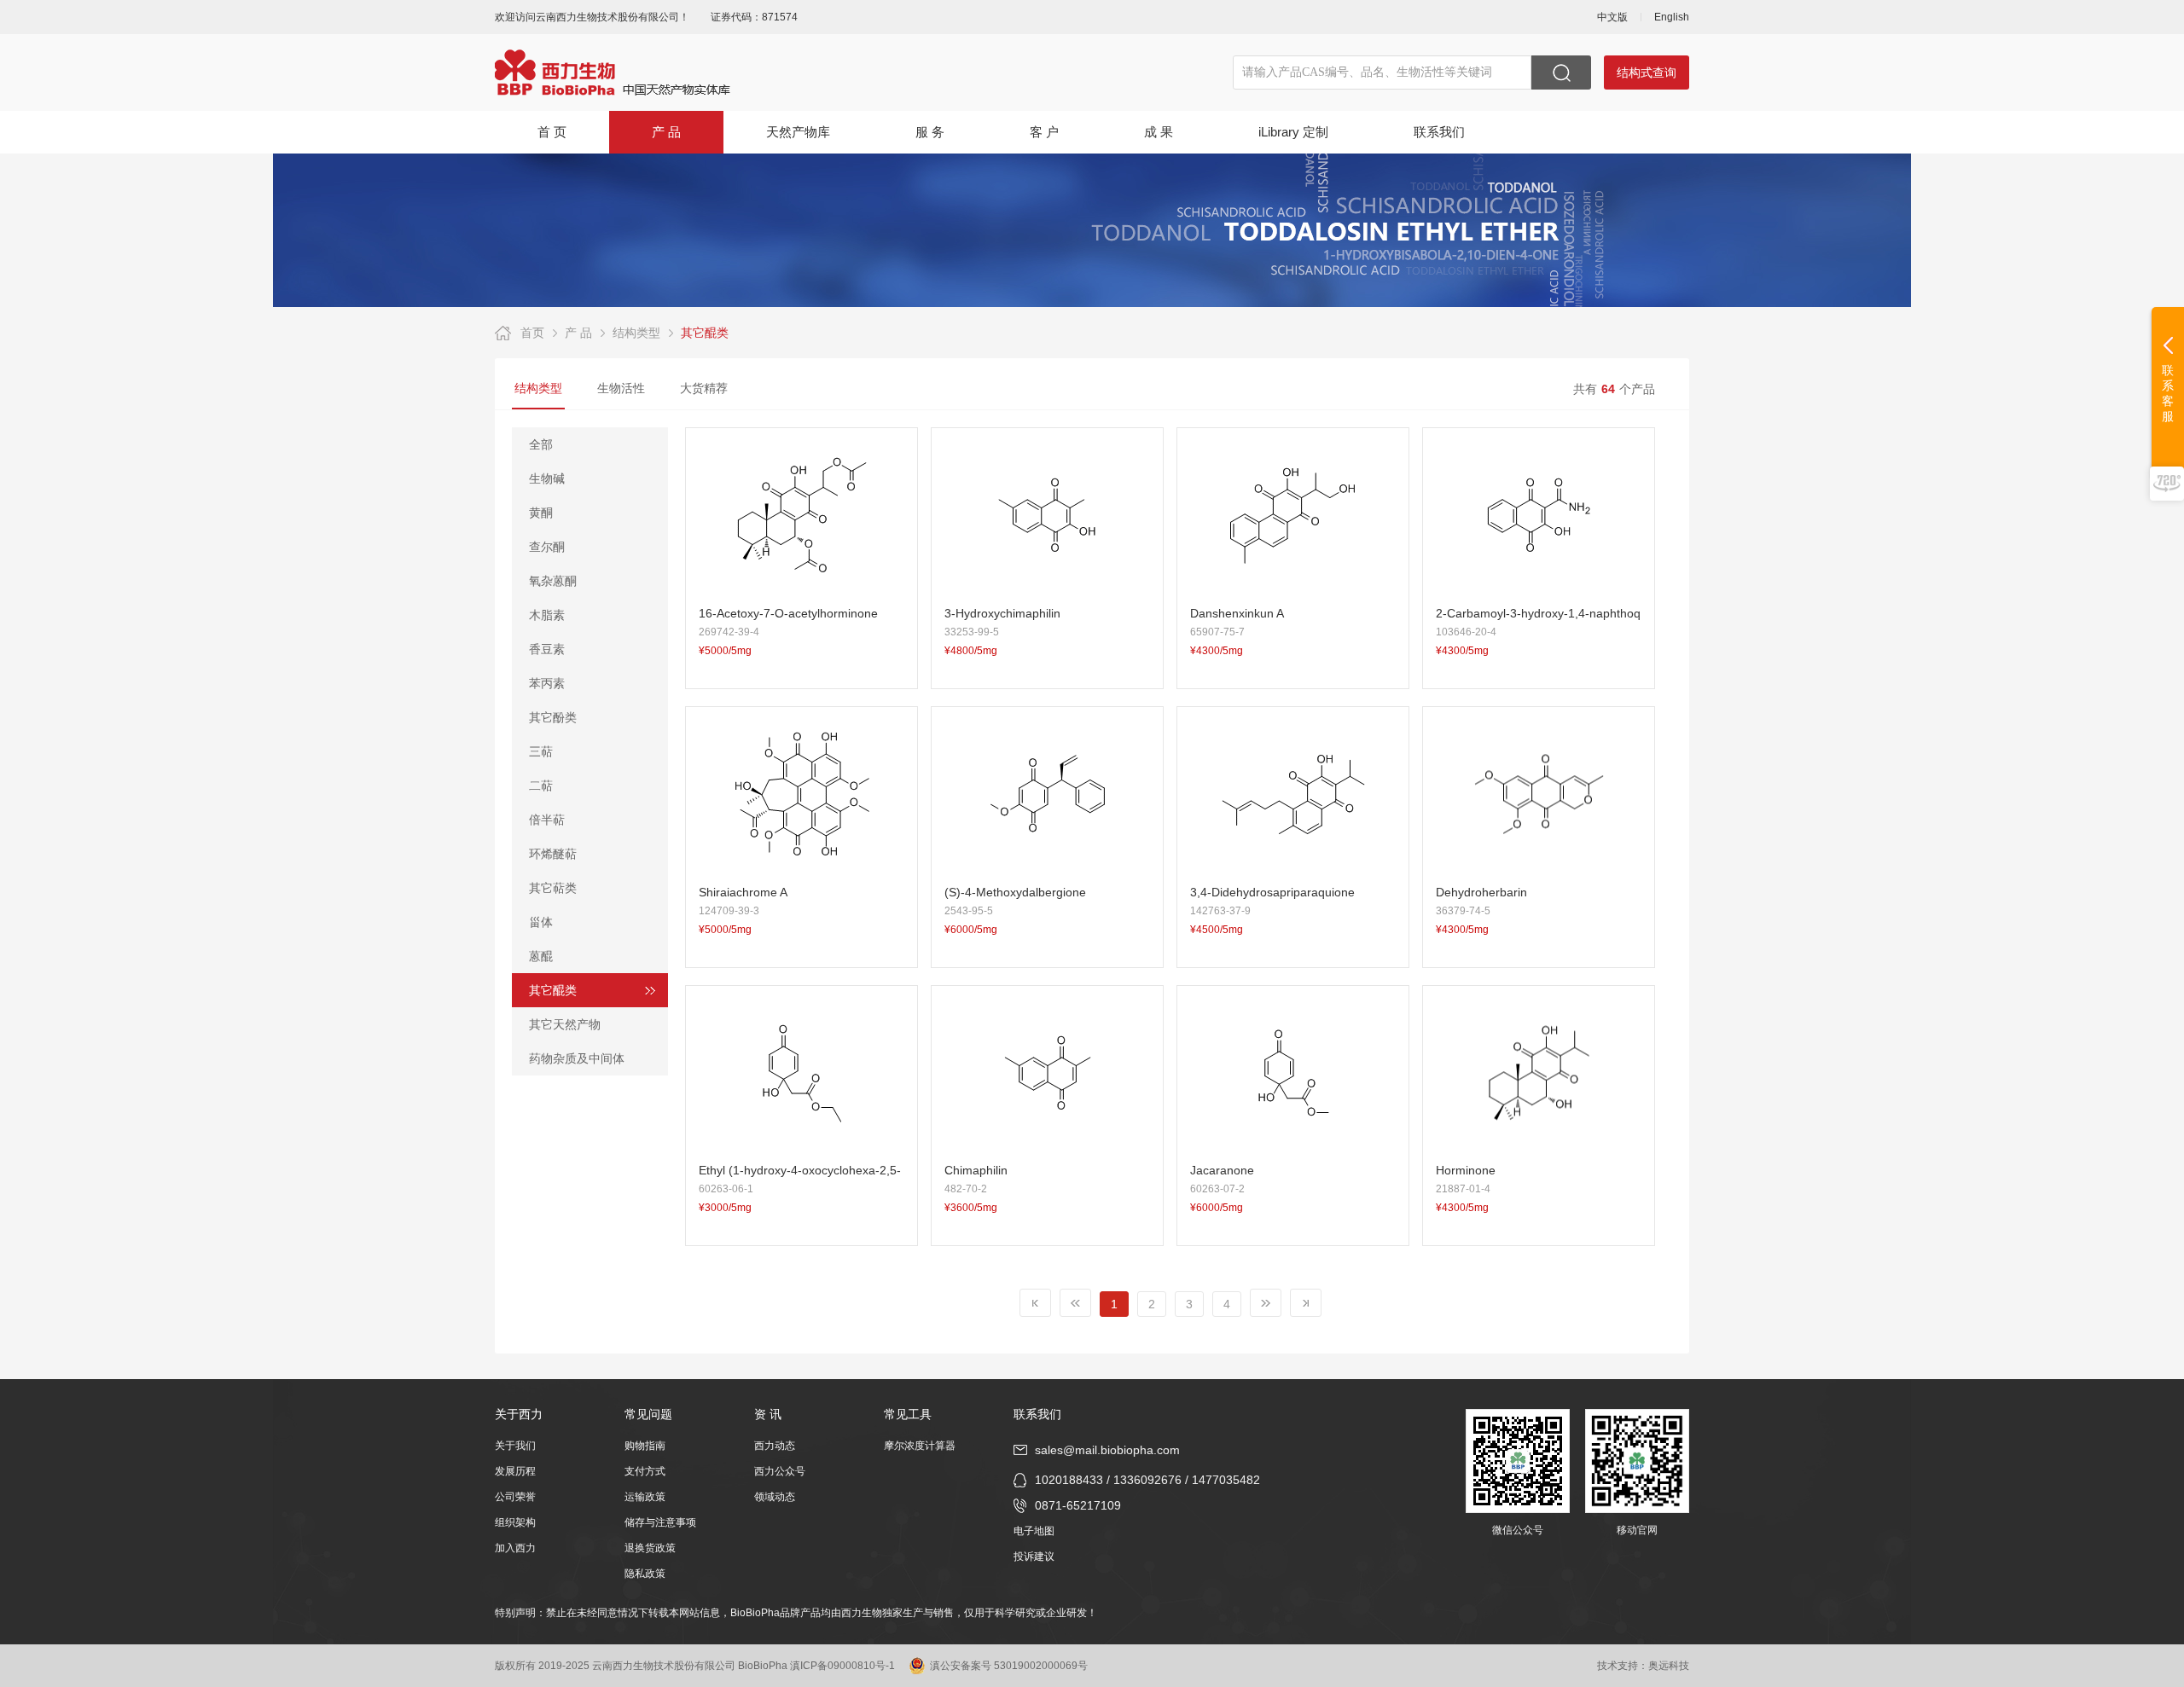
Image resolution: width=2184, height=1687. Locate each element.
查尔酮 (547, 547)
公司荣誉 (515, 1497)
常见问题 (648, 1414)
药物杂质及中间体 (577, 1058)
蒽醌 (541, 956)
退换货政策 (650, 1548)
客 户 (1044, 132)
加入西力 (515, 1548)
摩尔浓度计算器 (920, 1446)
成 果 (1159, 132)
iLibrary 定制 (1293, 132)
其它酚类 (553, 717)
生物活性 (621, 388)
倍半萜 (547, 820)
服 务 (930, 132)
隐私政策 (645, 1574)
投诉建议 (1034, 1557)
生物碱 (547, 478)
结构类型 (636, 333)
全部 (541, 444)
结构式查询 (1647, 72)
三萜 (541, 751)
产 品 (666, 132)
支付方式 (645, 1471)
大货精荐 (704, 388)
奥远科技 (1669, 1666)
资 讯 (768, 1414)
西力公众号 (780, 1471)
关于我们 (515, 1446)
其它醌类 (705, 333)
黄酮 (541, 513)
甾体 (541, 922)
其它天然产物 (565, 1024)
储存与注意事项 (660, 1522)
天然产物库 (798, 132)
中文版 (1612, 17)
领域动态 (775, 1497)
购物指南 (645, 1446)
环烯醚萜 (553, 854)
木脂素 (547, 615)
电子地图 (1034, 1531)
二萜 (541, 786)
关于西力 (519, 1414)
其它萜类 (553, 888)
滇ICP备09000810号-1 (842, 1666)
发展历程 (515, 1471)
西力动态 (775, 1446)
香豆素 (547, 649)
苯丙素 (547, 683)
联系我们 (1439, 132)
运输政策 (645, 1497)
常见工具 (908, 1414)
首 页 (552, 132)
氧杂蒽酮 (553, 581)
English (1672, 17)
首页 (532, 333)
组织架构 (515, 1522)
